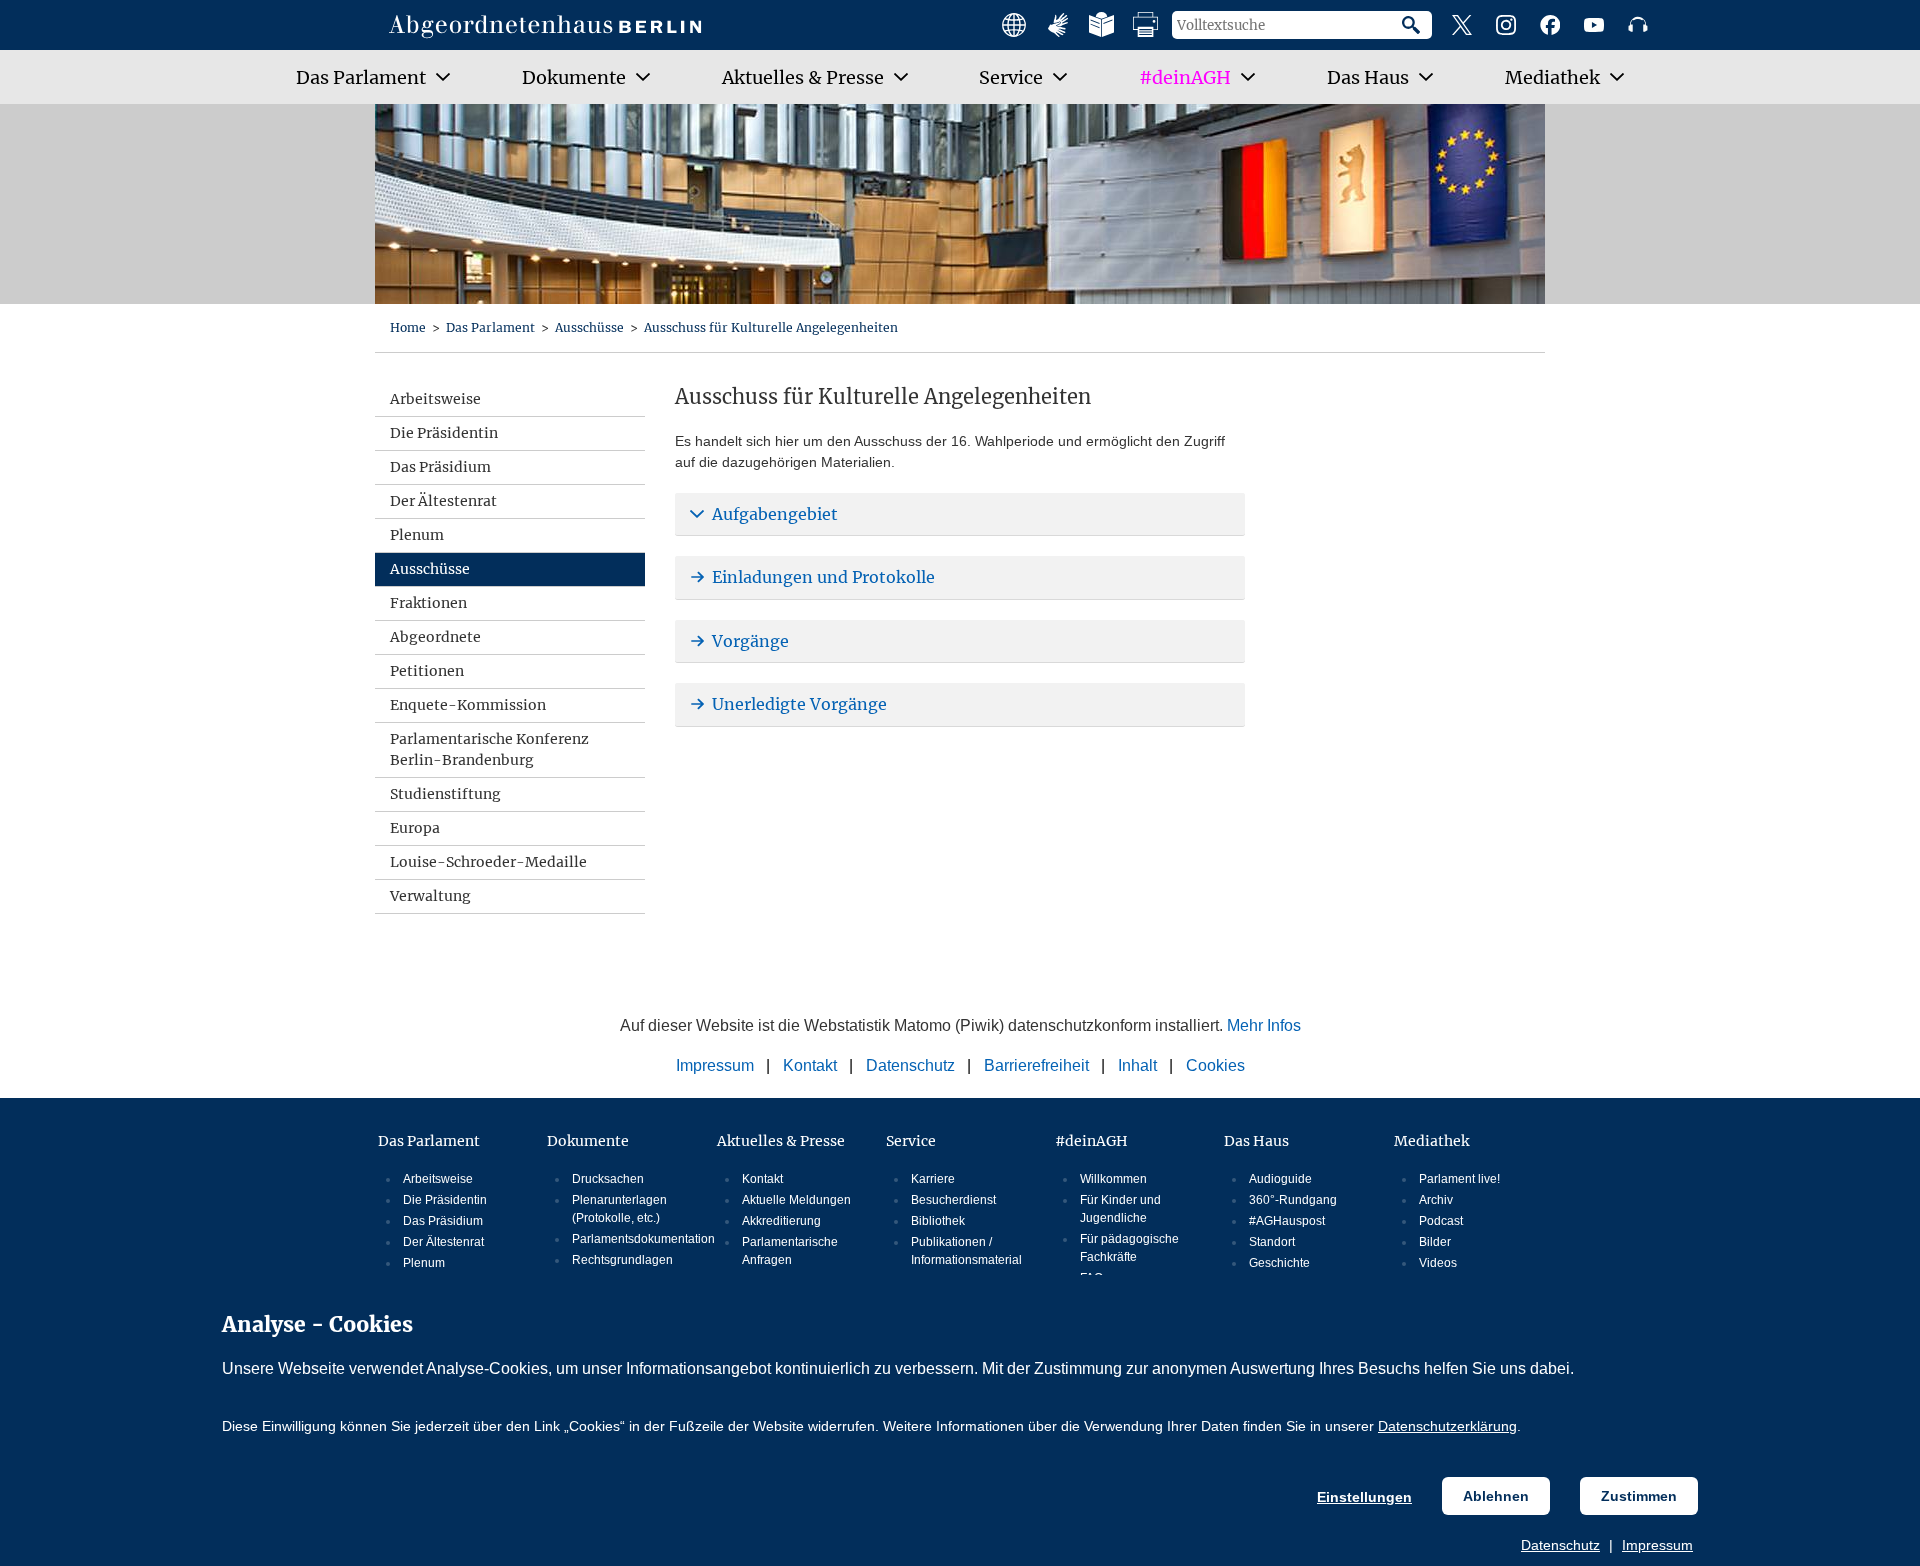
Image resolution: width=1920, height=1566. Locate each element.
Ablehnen (1496, 1496)
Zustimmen (1639, 1496)
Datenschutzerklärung (1447, 1426)
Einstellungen (1364, 1497)
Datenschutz (1560, 1545)
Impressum (1657, 1545)
